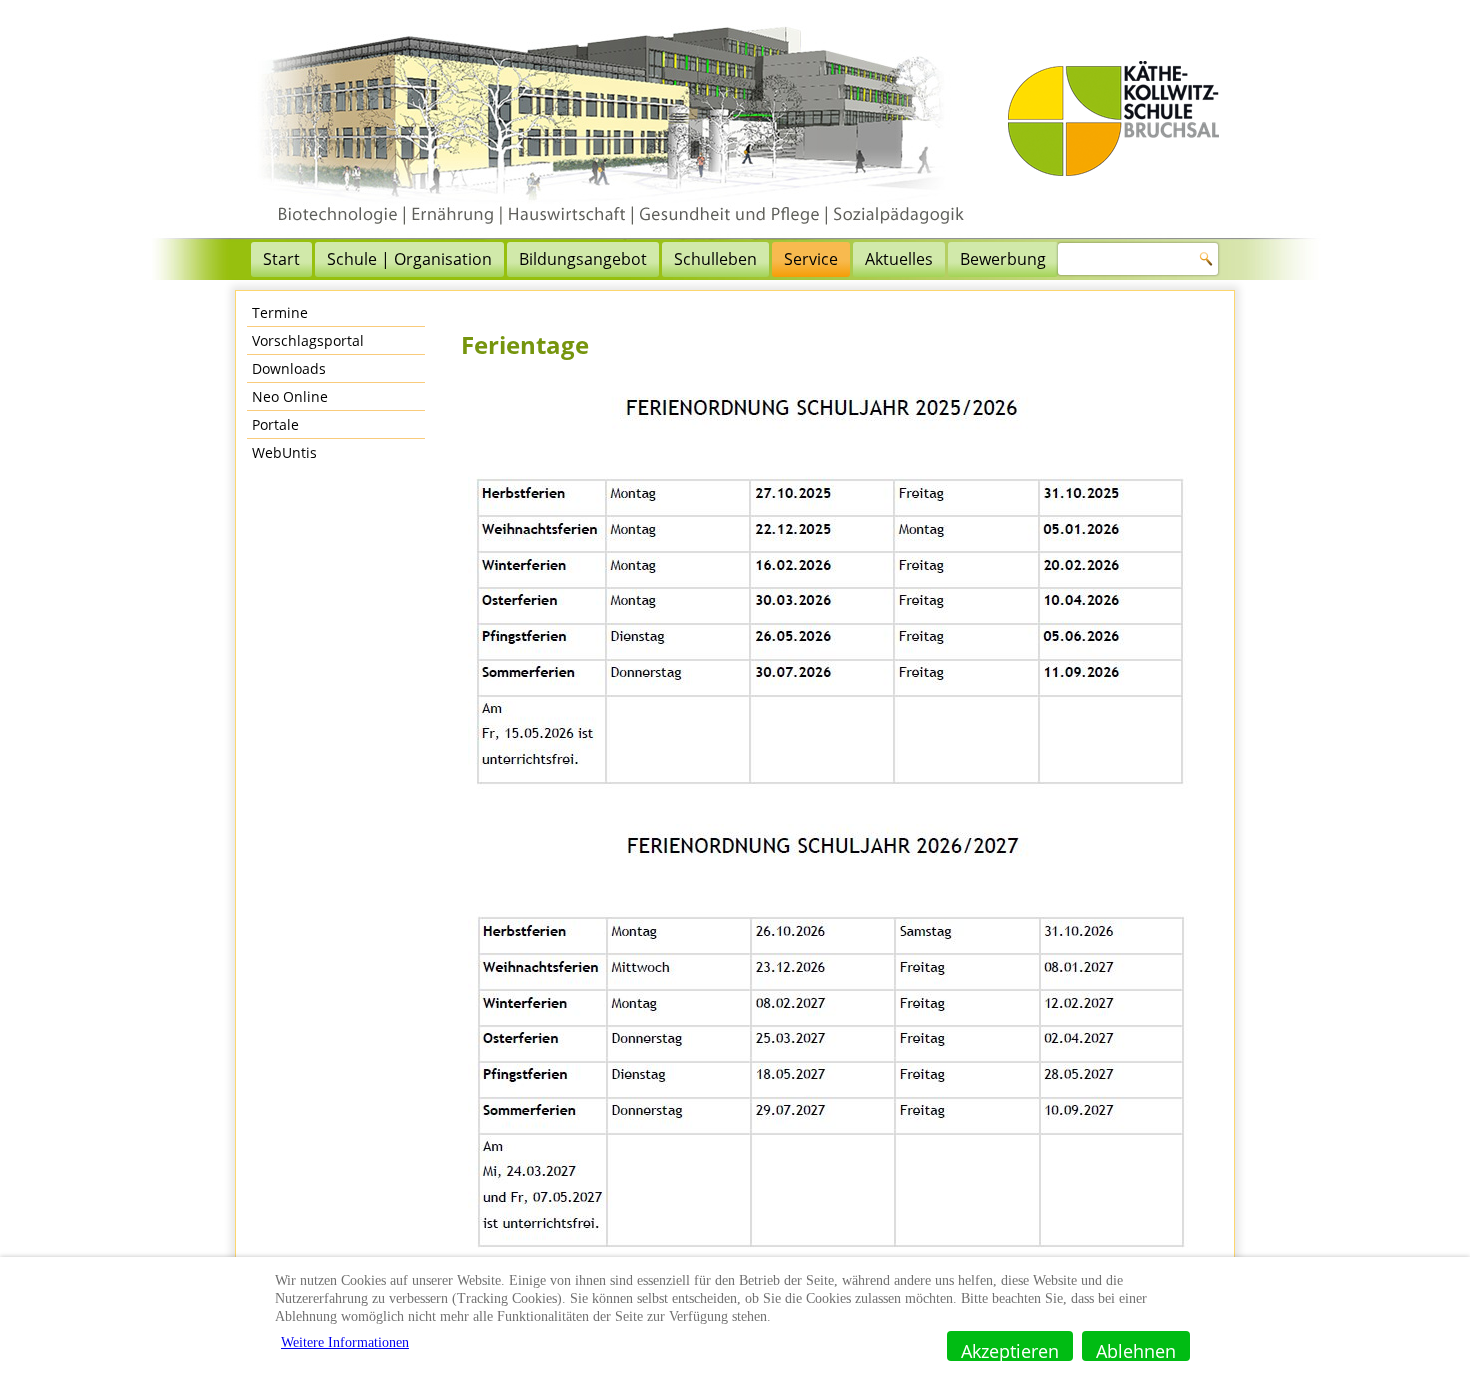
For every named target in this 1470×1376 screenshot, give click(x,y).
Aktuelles (899, 259)
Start (281, 259)
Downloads (289, 368)
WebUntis (284, 452)
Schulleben (715, 259)
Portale (275, 424)
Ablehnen (1136, 1350)
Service (811, 259)
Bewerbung (1003, 259)
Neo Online (290, 396)
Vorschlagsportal (308, 340)
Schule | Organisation (409, 259)
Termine (280, 312)
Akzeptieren (1010, 1350)
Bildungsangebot (583, 259)
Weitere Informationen (345, 1342)
